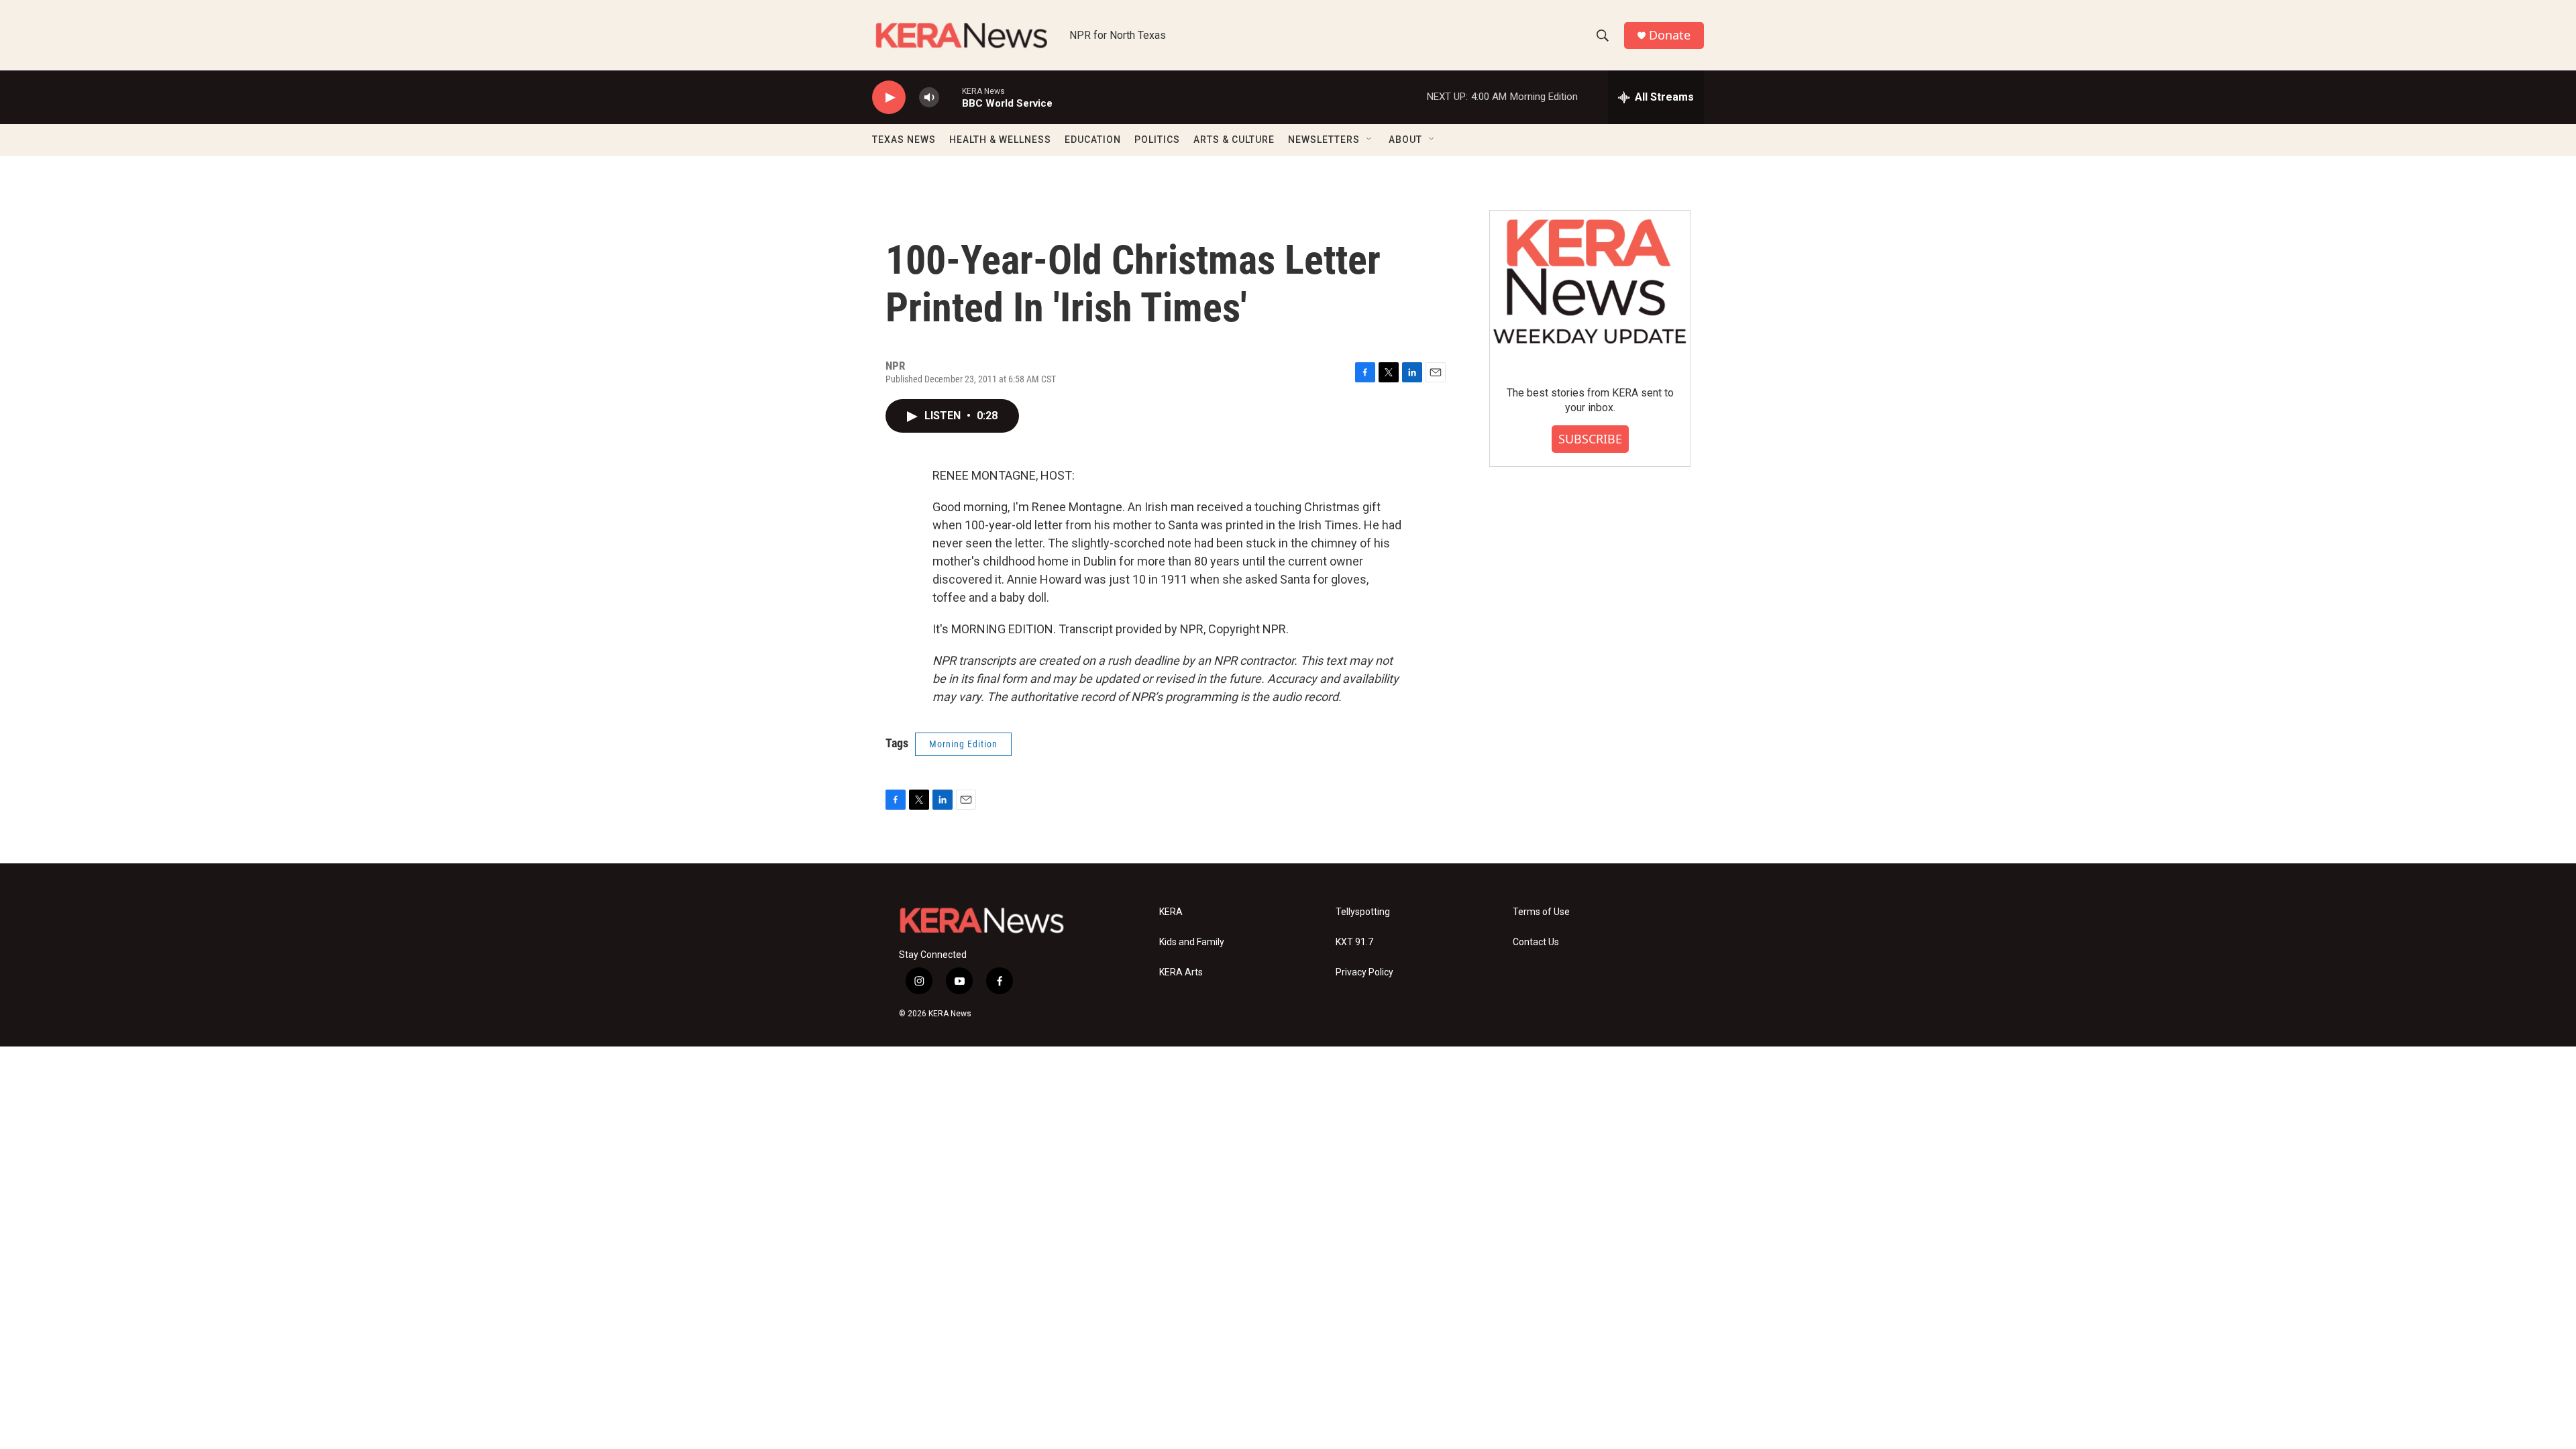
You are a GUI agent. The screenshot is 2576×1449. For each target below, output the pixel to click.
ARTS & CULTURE (1234, 140)
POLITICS (1157, 140)
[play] (889, 98)
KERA (1171, 912)
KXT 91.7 (1354, 942)
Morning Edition (963, 744)
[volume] (929, 98)
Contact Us (1536, 942)
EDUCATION (1093, 140)
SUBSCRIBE (1590, 439)
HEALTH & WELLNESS (1000, 140)
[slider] (951, 97)
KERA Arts (1181, 972)
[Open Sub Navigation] (1370, 140)
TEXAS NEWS (904, 140)
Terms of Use (1541, 912)
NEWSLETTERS (1324, 140)
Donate (1670, 35)
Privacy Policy (1364, 972)
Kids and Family (1192, 942)
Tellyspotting (1363, 912)
